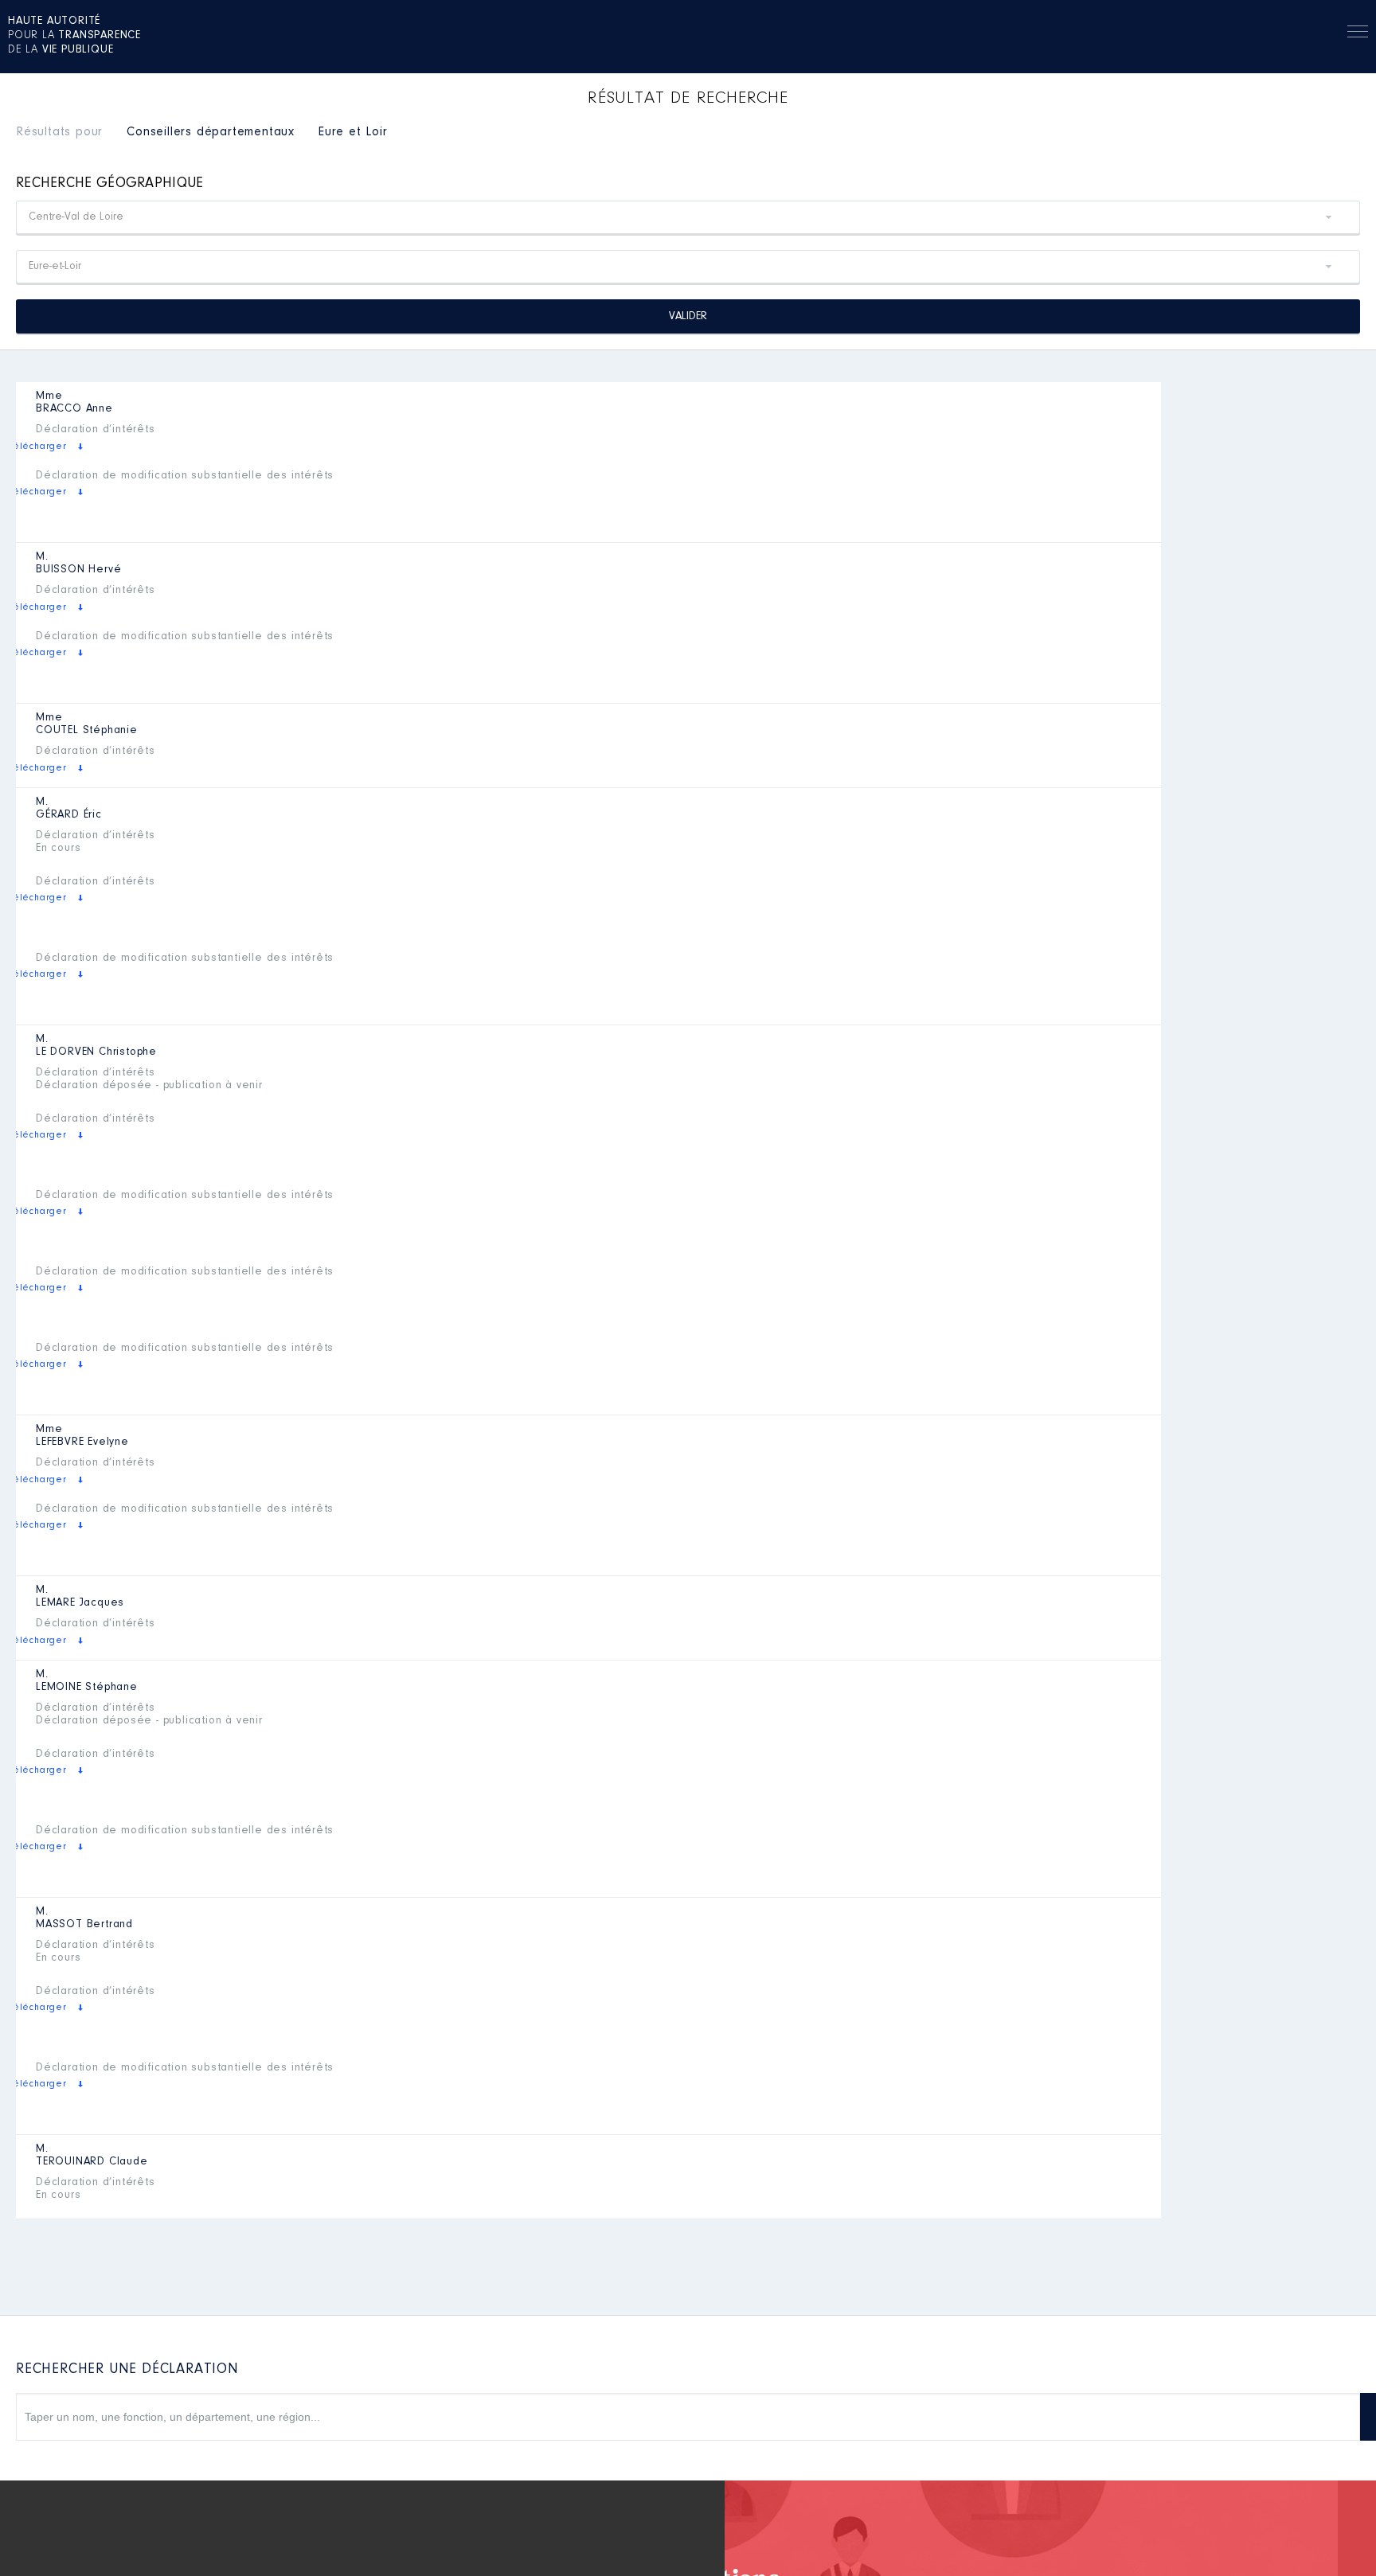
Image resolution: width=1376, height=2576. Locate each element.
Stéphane (87, 1688)
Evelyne (82, 1442)
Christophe (96, 1052)
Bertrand (84, 1925)
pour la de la (74, 36)
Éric (69, 815)
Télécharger (37, 447)
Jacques (80, 1603)
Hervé (78, 570)
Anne (74, 409)
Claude (92, 2162)
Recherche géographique (110, 184)
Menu (1358, 34)
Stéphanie (87, 731)
